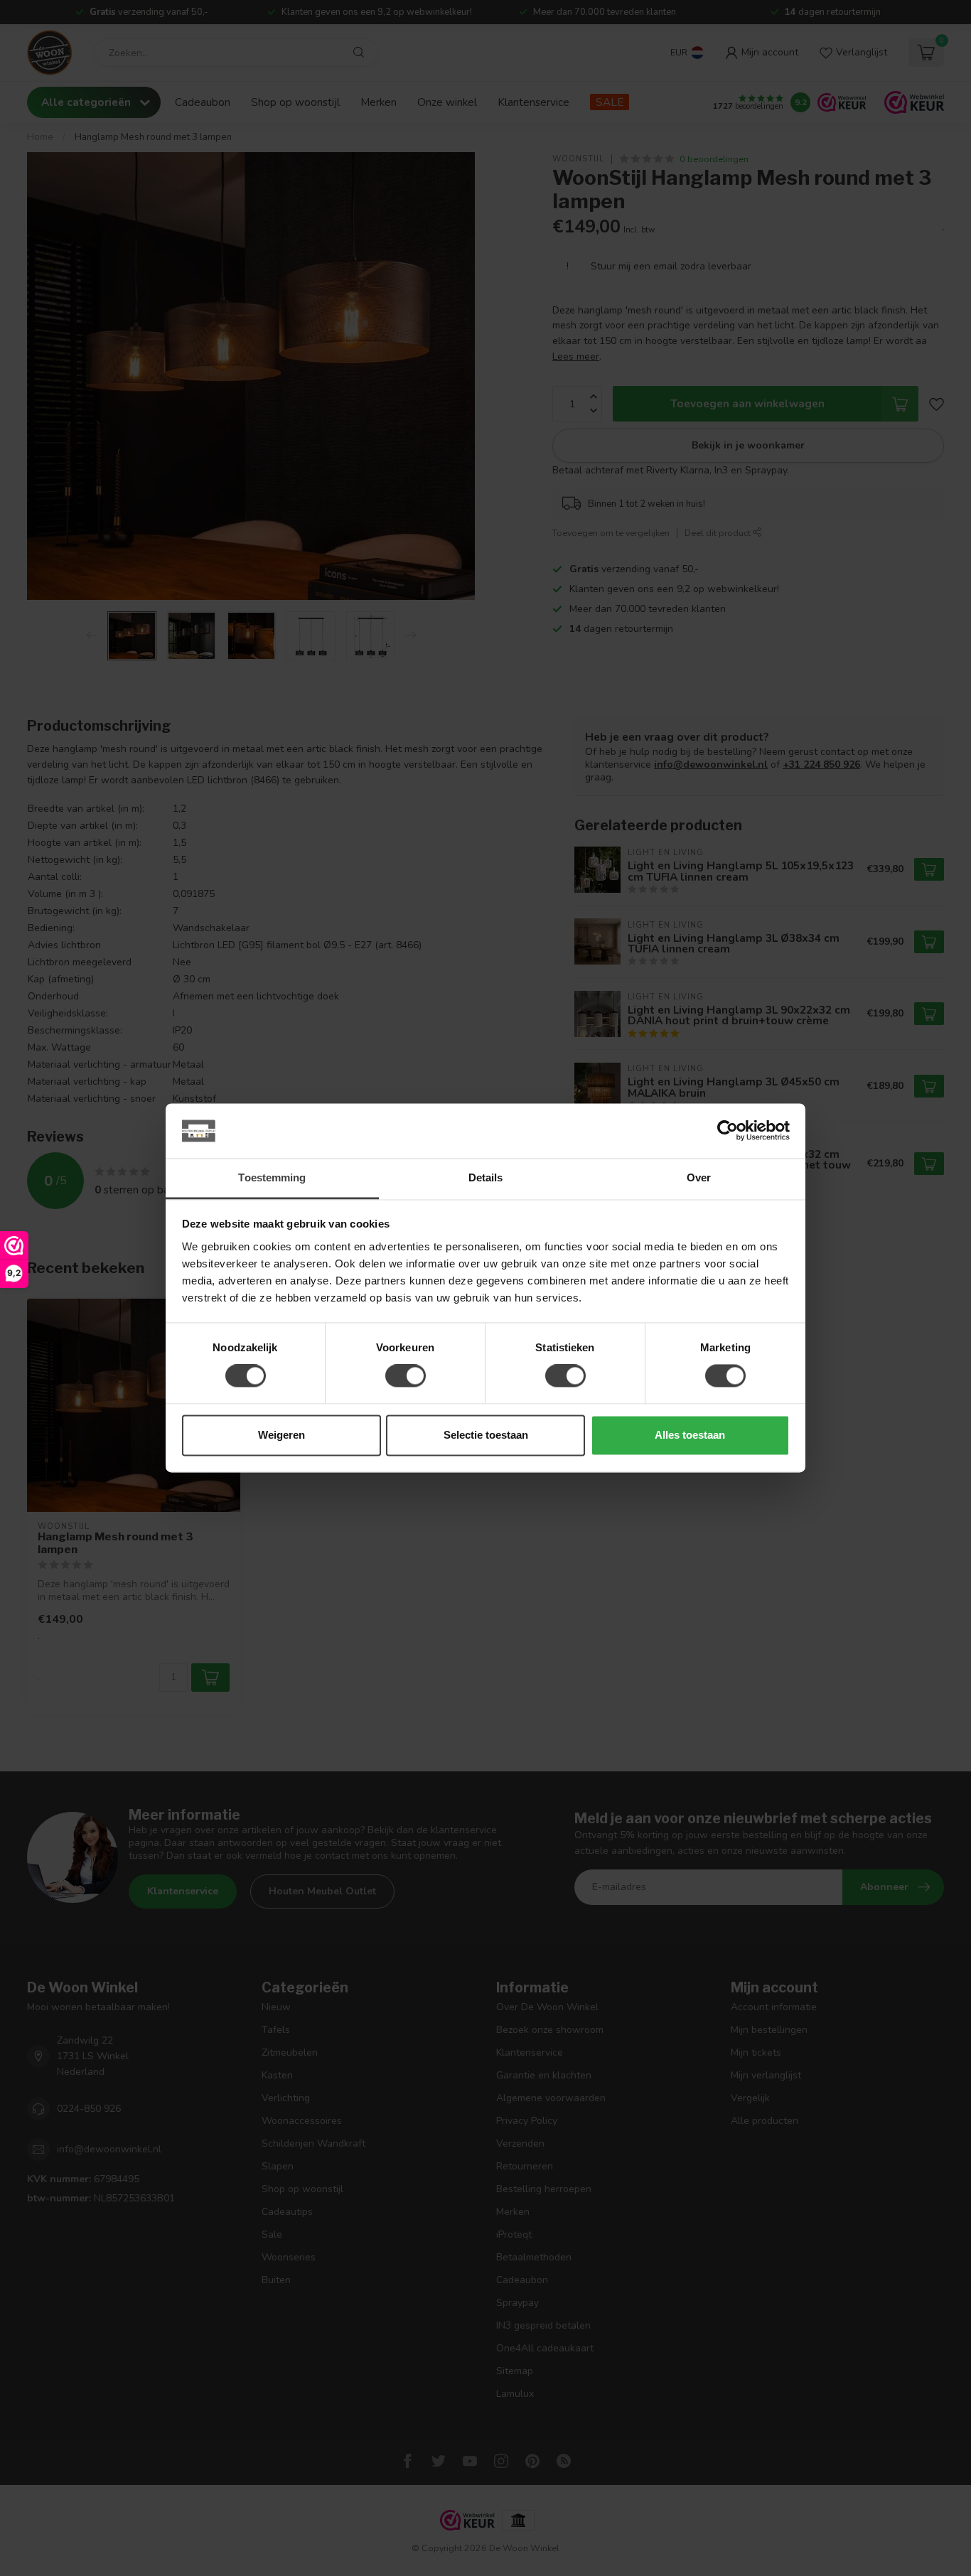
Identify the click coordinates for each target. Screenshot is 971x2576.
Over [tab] (699, 1177)
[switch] (406, 1376)
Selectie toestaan (486, 1435)
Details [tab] (486, 1177)
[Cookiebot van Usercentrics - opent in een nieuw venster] (728, 1131)
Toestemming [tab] (272, 1177)
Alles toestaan (690, 1435)
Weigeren (281, 1435)
